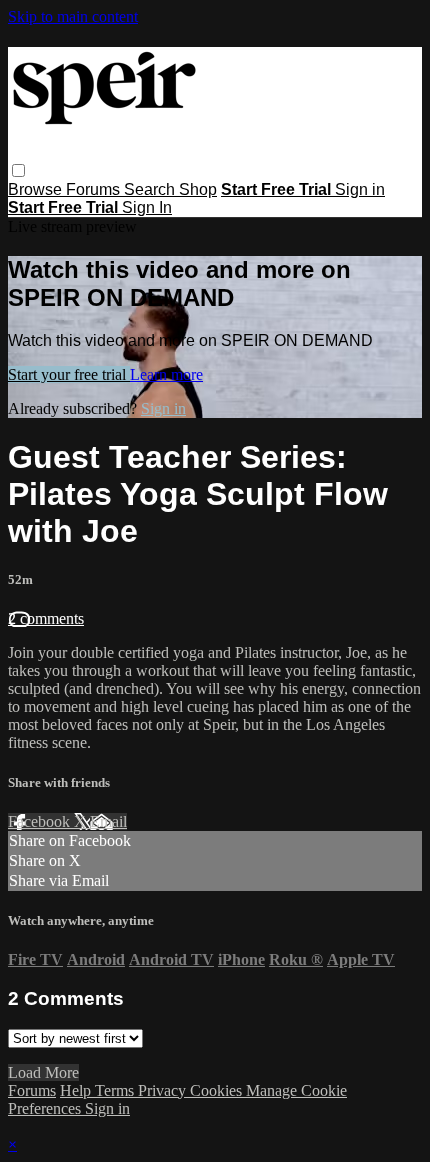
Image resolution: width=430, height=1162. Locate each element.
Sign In (147, 207)
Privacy (164, 1090)
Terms (116, 1090)
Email (108, 821)
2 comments (46, 618)
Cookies (218, 1090)
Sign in (360, 189)
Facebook (41, 821)
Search (151, 189)
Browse (37, 189)
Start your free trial (69, 374)
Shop (198, 189)
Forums (95, 189)
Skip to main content (73, 16)
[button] (18, 170)
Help (77, 1090)
